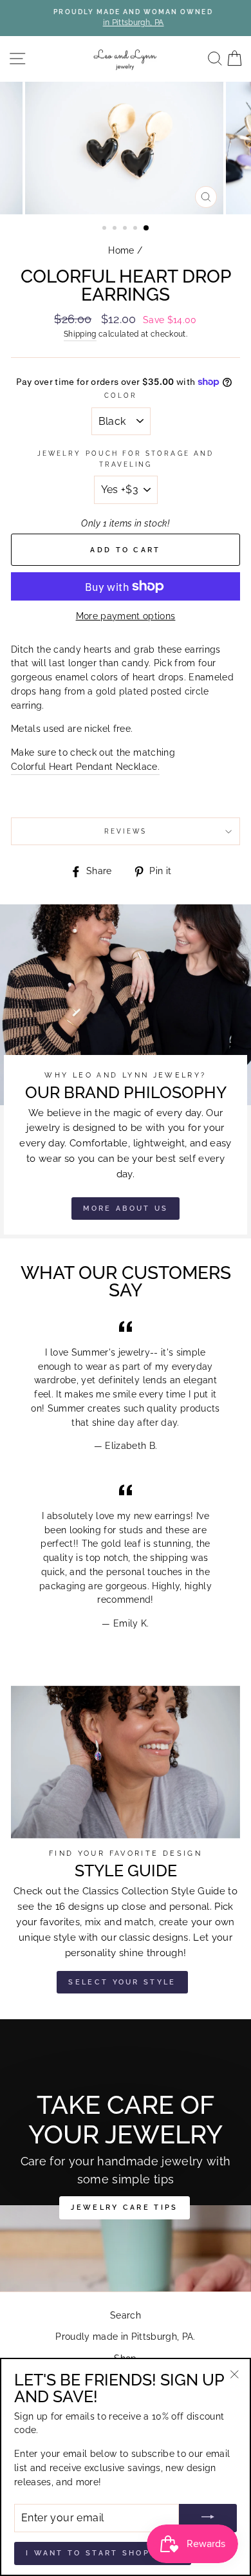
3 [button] (126, 229)
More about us (126, 1209)
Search (126, 2315)
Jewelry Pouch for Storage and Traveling (126, 458)
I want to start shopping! (103, 2553)
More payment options (126, 616)
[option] (126, 18)
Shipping (80, 334)
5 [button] (147, 229)
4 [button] (136, 229)
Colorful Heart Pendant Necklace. (85, 767)
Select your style (122, 1982)
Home (121, 250)
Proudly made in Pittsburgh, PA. (126, 2337)
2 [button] (116, 229)
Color (121, 395)
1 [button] (106, 229)
